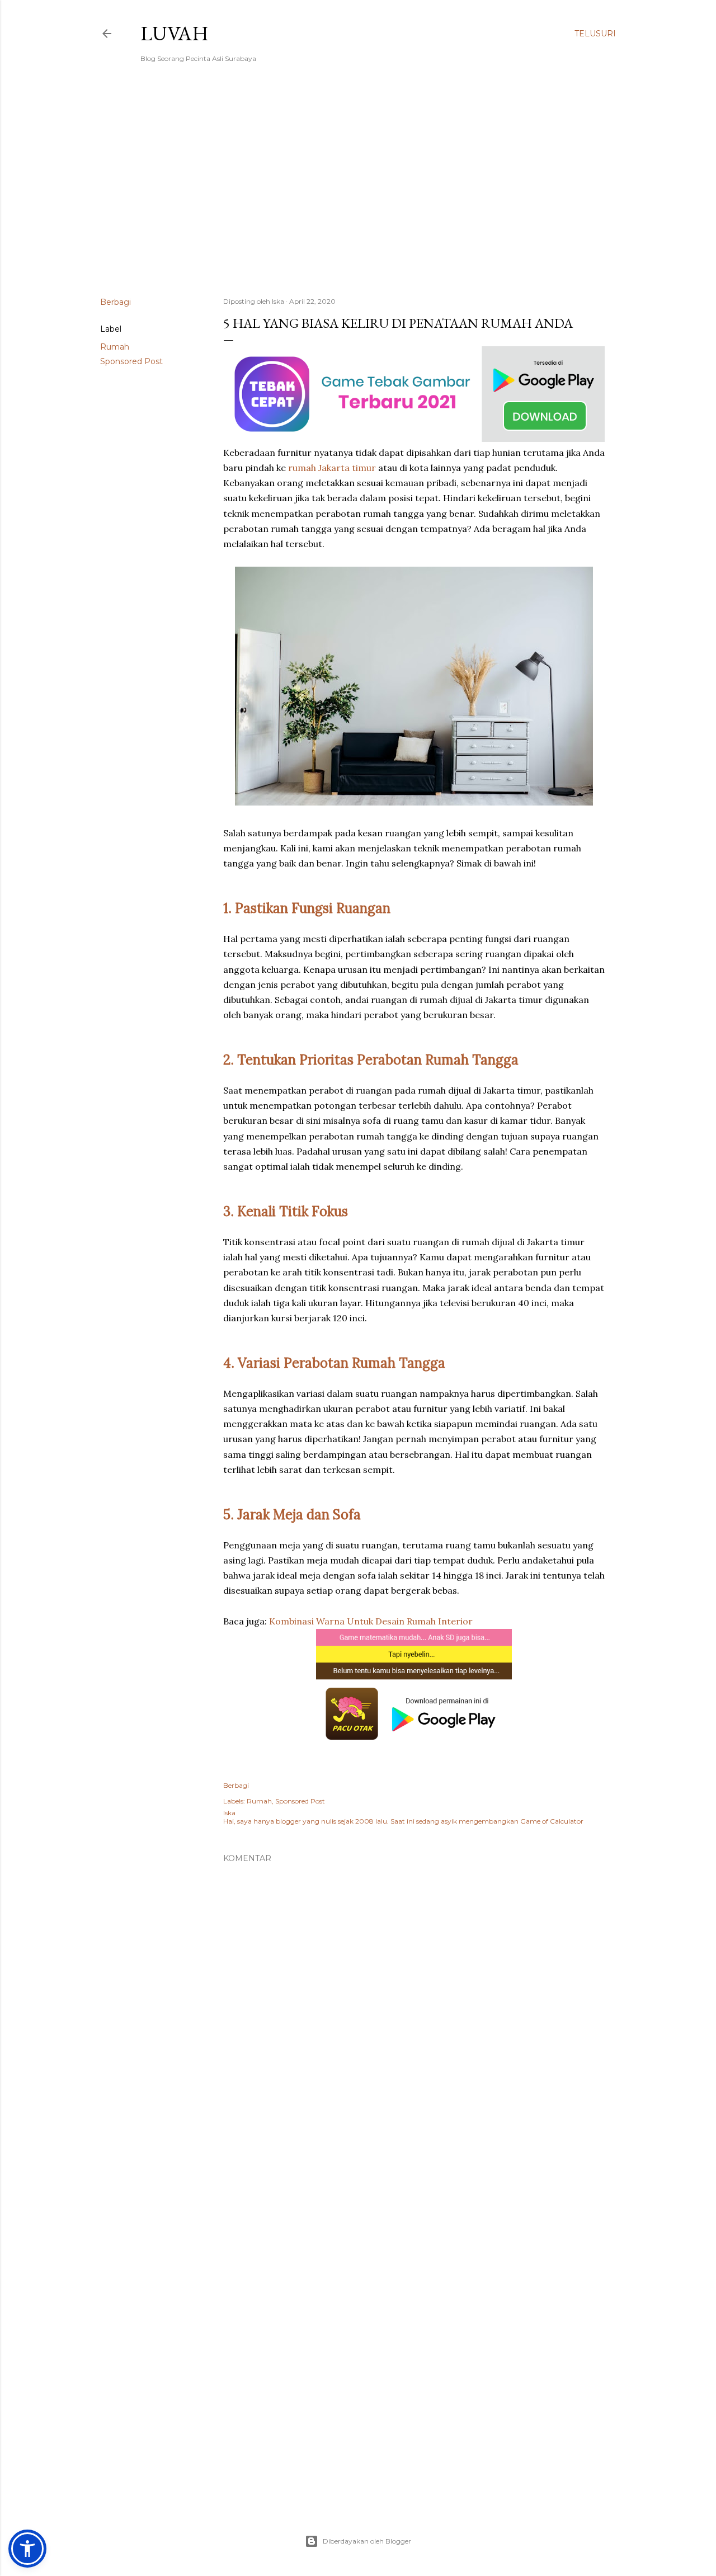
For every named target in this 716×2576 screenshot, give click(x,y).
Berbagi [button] (116, 302)
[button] (27, 2549)
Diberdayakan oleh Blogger (367, 2541)
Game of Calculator (552, 1821)
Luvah (175, 33)
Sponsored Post (131, 361)
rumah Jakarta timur (332, 468)
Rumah (115, 347)
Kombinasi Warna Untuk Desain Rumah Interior (371, 1621)
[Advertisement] (358, 191)
